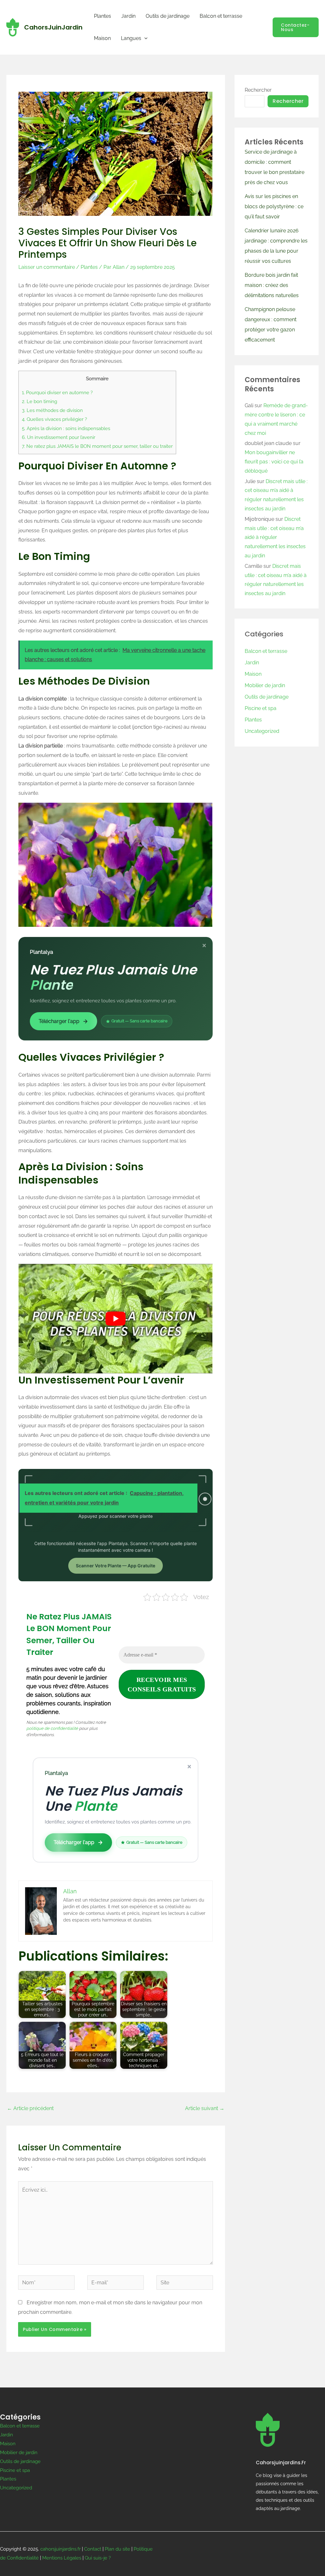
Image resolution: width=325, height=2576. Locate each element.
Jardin (128, 16)
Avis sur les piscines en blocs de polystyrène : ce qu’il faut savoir (274, 206)
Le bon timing (40, 402)
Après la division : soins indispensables (66, 428)
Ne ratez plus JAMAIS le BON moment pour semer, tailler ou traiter (97, 446)
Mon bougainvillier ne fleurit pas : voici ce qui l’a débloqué (274, 462)
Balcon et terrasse (221, 16)
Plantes (103, 16)
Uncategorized (262, 731)
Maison (102, 38)
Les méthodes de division (52, 410)
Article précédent (30, 2108)
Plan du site (117, 2549)
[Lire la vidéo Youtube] (116, 1318)
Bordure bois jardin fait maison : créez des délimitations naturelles (272, 285)
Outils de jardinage (168, 16)
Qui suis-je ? (98, 2558)
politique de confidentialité (52, 1728)
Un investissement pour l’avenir (59, 437)
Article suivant (205, 2108)
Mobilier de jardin (265, 685)
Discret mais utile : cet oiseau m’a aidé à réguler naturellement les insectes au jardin (275, 537)
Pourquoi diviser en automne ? (57, 393)
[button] (144, 38)
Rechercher (258, 90)
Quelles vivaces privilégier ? (54, 419)
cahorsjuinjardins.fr (60, 2549)
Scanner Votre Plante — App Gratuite (116, 1566)
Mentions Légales (62, 2558)
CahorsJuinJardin (53, 27)
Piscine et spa (261, 708)
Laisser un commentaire (47, 267)
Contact (93, 2549)
